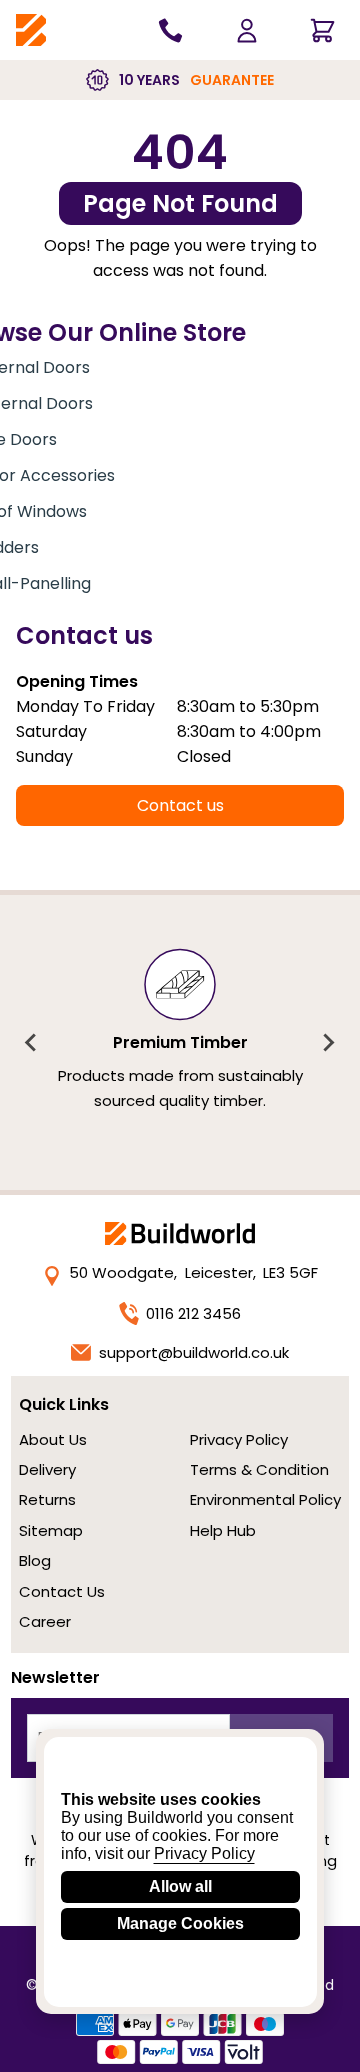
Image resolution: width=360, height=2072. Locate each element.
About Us (53, 1439)
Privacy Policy (239, 1439)
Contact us (180, 805)
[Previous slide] (32, 1043)
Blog (35, 1560)
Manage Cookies (180, 1923)
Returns (47, 1499)
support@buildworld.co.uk (194, 1352)
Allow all (180, 1886)
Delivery (47, 1469)
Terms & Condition (259, 1469)
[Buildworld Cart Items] (322, 30)
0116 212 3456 (193, 1313)
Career (45, 1621)
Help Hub (223, 1530)
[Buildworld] (31, 30)
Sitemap (51, 1530)
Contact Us (62, 1591)
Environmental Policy (265, 1499)
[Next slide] (328, 1043)
